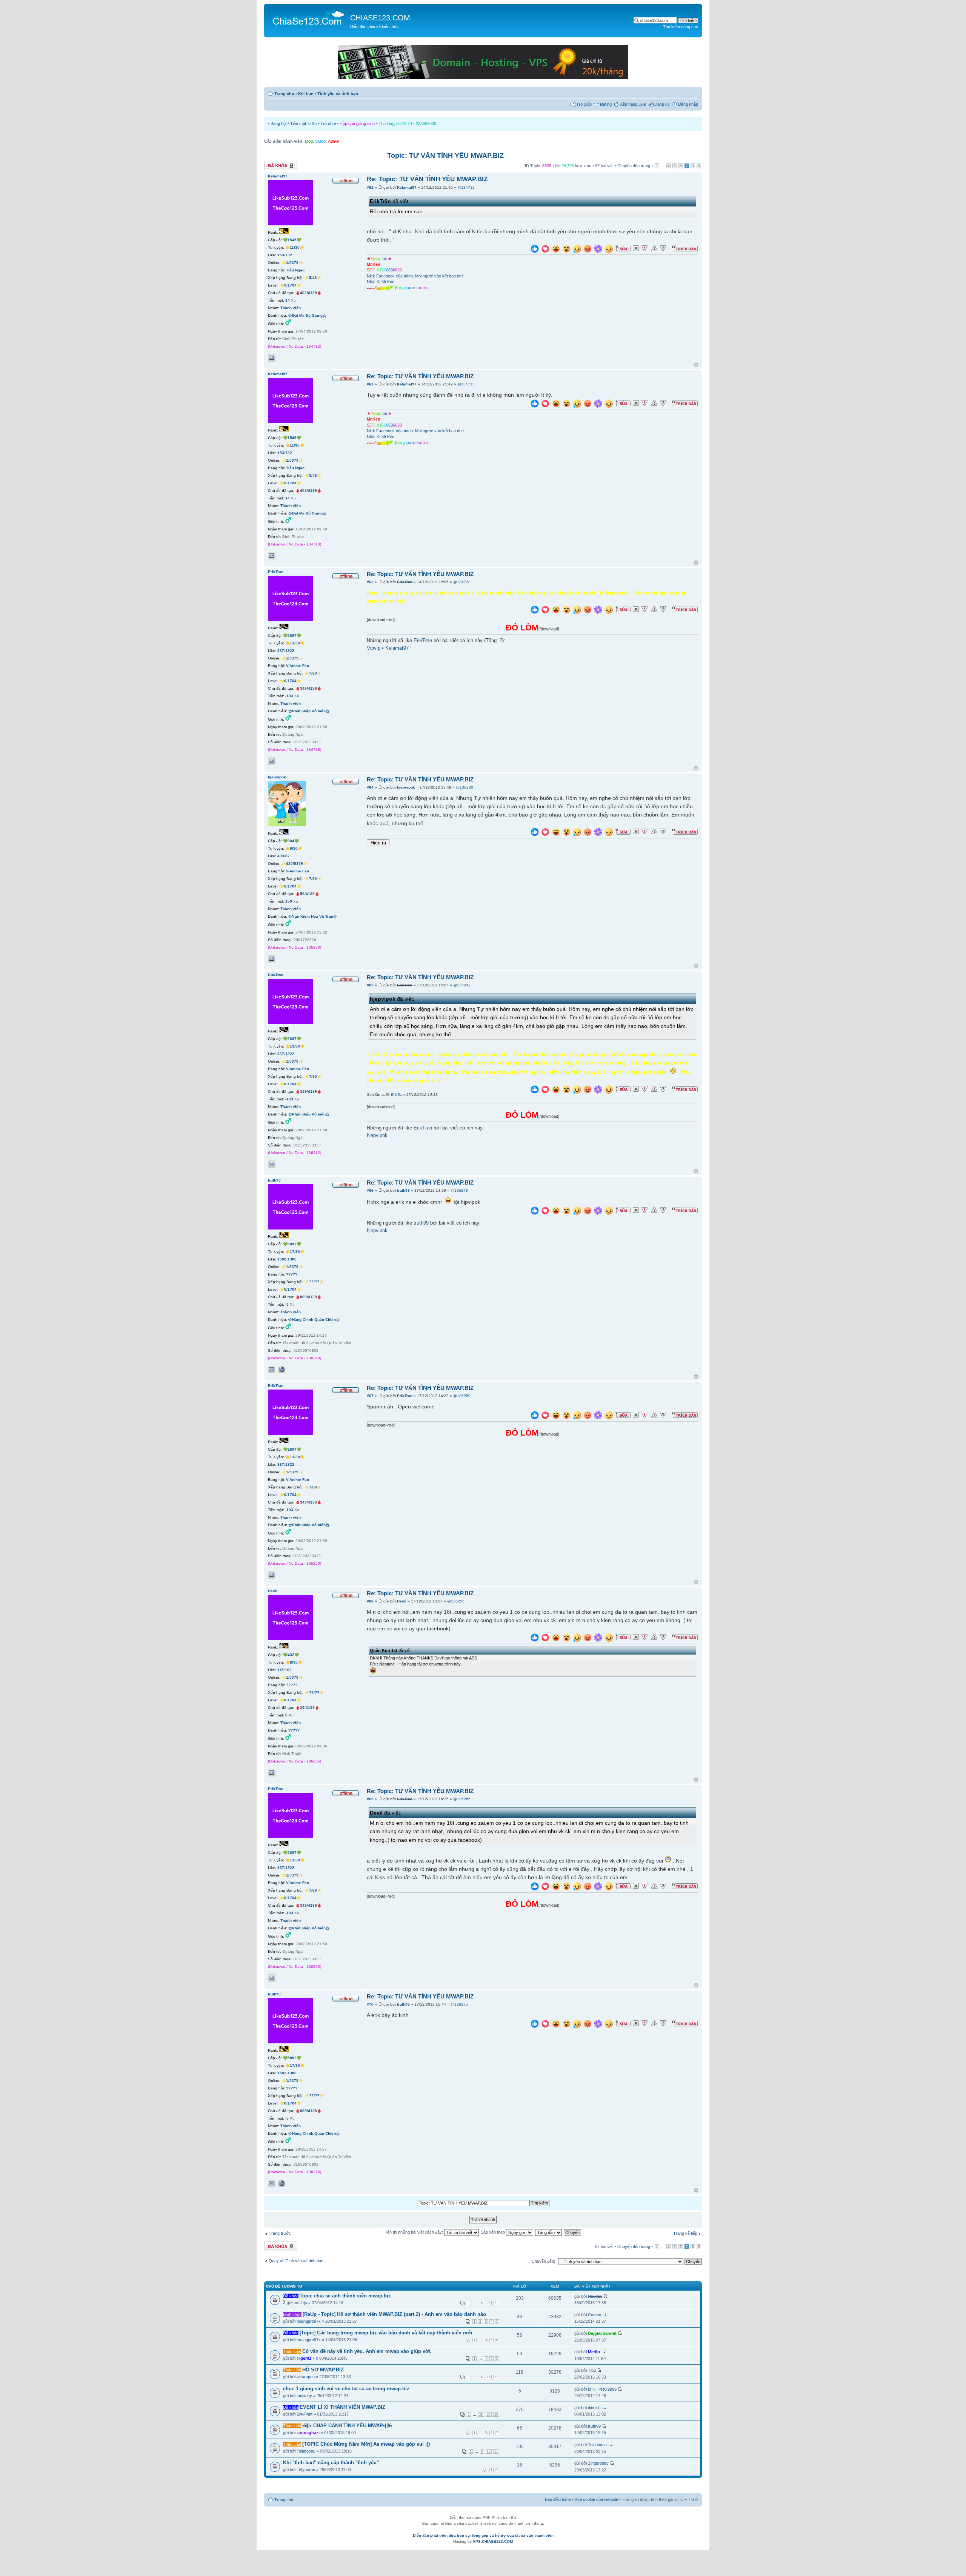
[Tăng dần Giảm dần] (549, 2232)
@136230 (465, 787)
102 (288, 1670)
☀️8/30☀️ (294, 1662)
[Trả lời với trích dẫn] (685, 248)
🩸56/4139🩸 (307, 894)
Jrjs (304, 2303)
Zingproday (598, 2463)
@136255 (456, 1601)
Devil (402, 1601)
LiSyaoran (306, 2470)
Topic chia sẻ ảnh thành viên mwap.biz (345, 2296)
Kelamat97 (407, 187)
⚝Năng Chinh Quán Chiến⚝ (314, 1320)
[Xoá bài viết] (636, 248)
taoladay (304, 2396)
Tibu (592, 2370)
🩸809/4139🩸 (308, 1297)
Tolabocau (306, 2451)
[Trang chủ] (308, 17)
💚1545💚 (292, 240)
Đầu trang (696, 365)
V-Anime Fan (298, 666)
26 (481, 2414)
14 (288, 300)
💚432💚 (291, 1655)
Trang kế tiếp (685, 2233)
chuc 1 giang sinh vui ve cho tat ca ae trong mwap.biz (346, 2389)
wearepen (306, 2377)
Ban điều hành (558, 2499)
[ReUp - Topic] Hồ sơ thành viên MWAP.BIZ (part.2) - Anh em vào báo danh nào (394, 2314)
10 (481, 2377)
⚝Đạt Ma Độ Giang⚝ (307, 315)
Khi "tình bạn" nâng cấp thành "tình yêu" (331, 2463)
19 (481, 2303)
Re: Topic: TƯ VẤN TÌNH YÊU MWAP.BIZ (427, 179)
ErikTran (405, 582)
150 (289, 901)
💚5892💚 (292, 1244)
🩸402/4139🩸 (308, 293)
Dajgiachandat (602, 2333)
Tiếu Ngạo (295, 270)
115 (281, 1670)
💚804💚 (291, 841)
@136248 (459, 1190)
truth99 (403, 1190)
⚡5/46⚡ (313, 278)
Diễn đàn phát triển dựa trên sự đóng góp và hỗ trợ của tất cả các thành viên (483, 2535)
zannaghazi (308, 2433)
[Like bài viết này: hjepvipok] (535, 833)
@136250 (462, 1396)
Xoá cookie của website (596, 2499)
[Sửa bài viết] (623, 248)
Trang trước (280, 2233)
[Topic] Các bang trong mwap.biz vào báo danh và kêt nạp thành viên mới (386, 2333)
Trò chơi (328, 123)
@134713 (466, 384)
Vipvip (374, 648)
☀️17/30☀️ (295, 1252)
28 (496, 2414)
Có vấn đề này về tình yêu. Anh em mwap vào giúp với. (367, 2351)
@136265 (462, 1799)
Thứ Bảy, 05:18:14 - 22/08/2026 (407, 123)
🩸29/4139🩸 (307, 1708)
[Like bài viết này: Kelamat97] (535, 250)
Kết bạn (306, 94)
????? (292, 1274)
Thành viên (291, 308)
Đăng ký (662, 104)
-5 (287, 1304)
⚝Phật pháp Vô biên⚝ (309, 711)
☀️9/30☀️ (294, 848)
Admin (334, 141)
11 (489, 2377)
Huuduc (595, 2296)
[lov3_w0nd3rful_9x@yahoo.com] (272, 959)
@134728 (462, 582)
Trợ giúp (584, 104)
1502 (282, 1259)
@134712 (466, 187)
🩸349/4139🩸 (308, 688)
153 (281, 255)
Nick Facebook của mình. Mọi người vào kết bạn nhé (415, 276)
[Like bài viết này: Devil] (535, 1639)
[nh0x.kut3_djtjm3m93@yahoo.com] (272, 761)
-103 (289, 696)
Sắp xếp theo (493, 2232)
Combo (595, 2315)
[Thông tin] (663, 248)
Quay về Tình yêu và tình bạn (296, 2261)
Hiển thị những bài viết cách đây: (414, 2232)
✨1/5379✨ (292, 263)
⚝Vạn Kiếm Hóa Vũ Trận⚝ (313, 916)
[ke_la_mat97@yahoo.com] (272, 358)
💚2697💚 (292, 636)
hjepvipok (406, 787)
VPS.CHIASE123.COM (493, 2541)
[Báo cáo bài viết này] (645, 248)
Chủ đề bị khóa (278, 164)
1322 (290, 651)
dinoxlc (594, 2408)
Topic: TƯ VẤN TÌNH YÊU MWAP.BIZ (445, 156)
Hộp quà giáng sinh (357, 123)
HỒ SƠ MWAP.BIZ (323, 2370)
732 (289, 255)
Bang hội (278, 123)
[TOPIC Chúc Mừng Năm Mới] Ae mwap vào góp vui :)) (366, 2444)
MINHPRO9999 (602, 2389)
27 (489, 2414)
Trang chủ (284, 94)
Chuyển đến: (543, 2261)
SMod (320, 141)
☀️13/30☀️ (295, 643)
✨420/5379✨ (295, 864)
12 (496, 2377)
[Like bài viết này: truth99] (535, 1212)
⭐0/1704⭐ (290, 285)
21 (496, 2303)
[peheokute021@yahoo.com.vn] (272, 1370)
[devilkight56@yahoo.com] (272, 1773)
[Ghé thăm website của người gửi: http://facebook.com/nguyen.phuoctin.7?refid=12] (281, 1370)
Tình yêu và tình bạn (338, 94)
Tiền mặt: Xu (303, 123)
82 (288, 856)
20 (489, 2303)
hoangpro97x (309, 2321)
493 (281, 856)
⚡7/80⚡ (313, 673)
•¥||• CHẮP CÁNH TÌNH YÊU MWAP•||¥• (347, 2426)
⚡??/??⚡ (314, 1282)
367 (281, 651)
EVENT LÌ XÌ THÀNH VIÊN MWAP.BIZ (342, 2407)
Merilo (594, 2352)
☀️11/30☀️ (295, 247)
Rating (606, 104)
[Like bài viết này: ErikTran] (535, 611)
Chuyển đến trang (634, 166)
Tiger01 (304, 2358)
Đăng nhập (688, 104)
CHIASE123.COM (380, 18)
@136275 (459, 2004)
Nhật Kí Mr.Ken (381, 282)
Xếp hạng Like (633, 104)
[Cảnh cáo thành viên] (654, 248)
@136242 (462, 985)
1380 (292, 1259)
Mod (309, 141)
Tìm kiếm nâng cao (681, 27)
